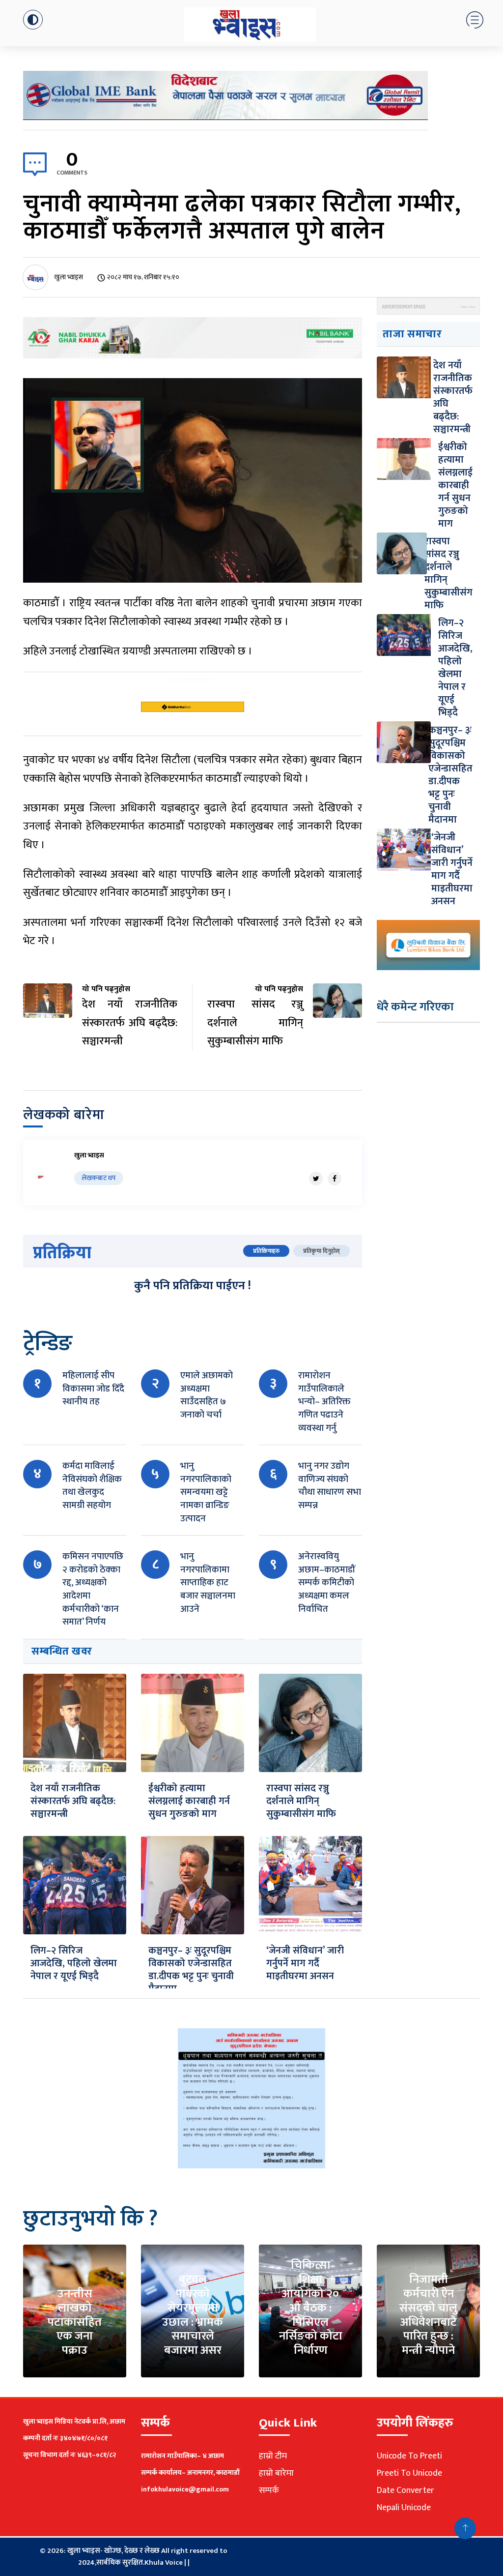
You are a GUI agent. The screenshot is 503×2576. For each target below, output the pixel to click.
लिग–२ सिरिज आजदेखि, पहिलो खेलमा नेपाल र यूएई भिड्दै (74, 1963)
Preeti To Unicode (409, 2473)
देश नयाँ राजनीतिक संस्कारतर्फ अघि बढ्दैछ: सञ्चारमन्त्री (73, 1801)
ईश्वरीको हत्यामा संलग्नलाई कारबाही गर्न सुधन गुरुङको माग (189, 1801)
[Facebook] (335, 1179)
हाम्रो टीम (273, 2456)
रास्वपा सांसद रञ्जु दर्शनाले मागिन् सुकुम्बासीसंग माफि (301, 1801)
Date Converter (405, 2490)
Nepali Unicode (404, 2508)
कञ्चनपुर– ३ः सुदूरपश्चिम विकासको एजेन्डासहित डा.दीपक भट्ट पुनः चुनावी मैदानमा (191, 1970)
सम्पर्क (269, 2490)
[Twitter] (316, 1179)
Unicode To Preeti (409, 2456)
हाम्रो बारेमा (276, 2473)
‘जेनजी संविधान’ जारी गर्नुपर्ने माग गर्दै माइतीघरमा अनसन (305, 1963)
